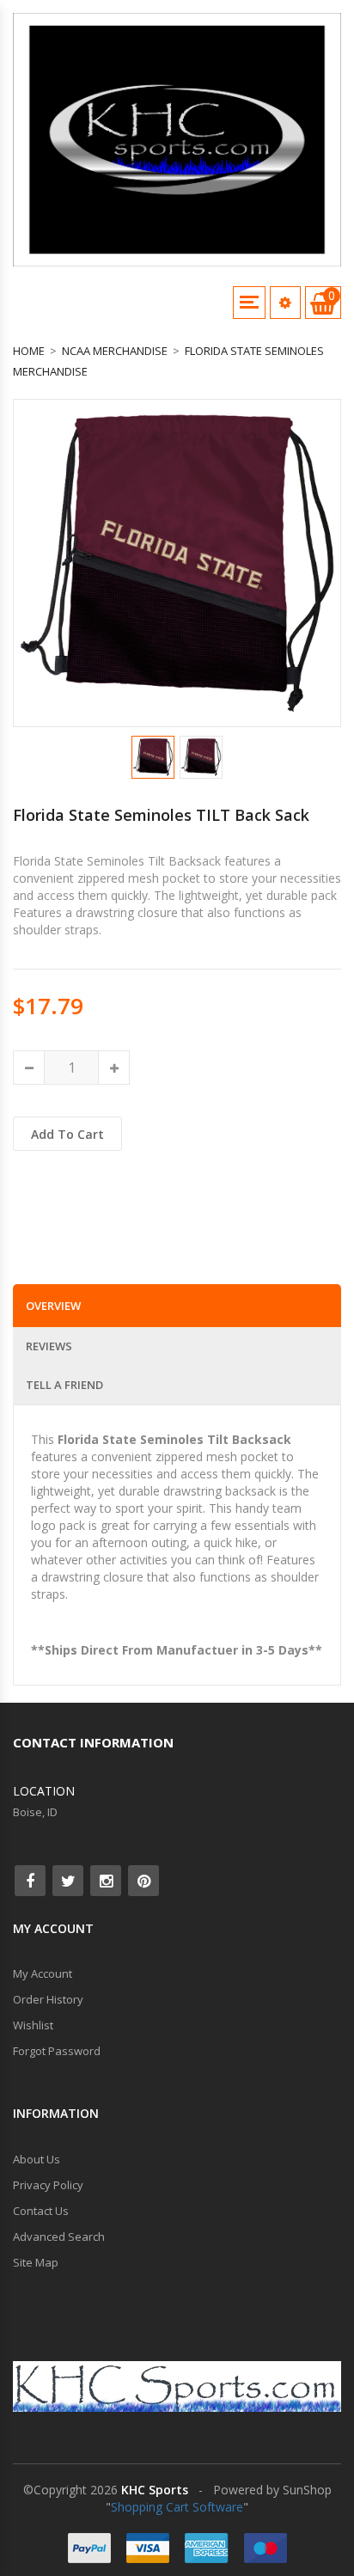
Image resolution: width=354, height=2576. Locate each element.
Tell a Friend (64, 1385)
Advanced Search (59, 2236)
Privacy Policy (48, 2185)
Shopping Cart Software (177, 2507)
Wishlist (33, 2025)
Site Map (36, 2262)
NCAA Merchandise (115, 351)
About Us (37, 2159)
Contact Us (41, 2211)
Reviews (49, 1346)
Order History (48, 1999)
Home (29, 351)
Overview (53, 1306)
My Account (43, 1973)
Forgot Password (57, 2051)
